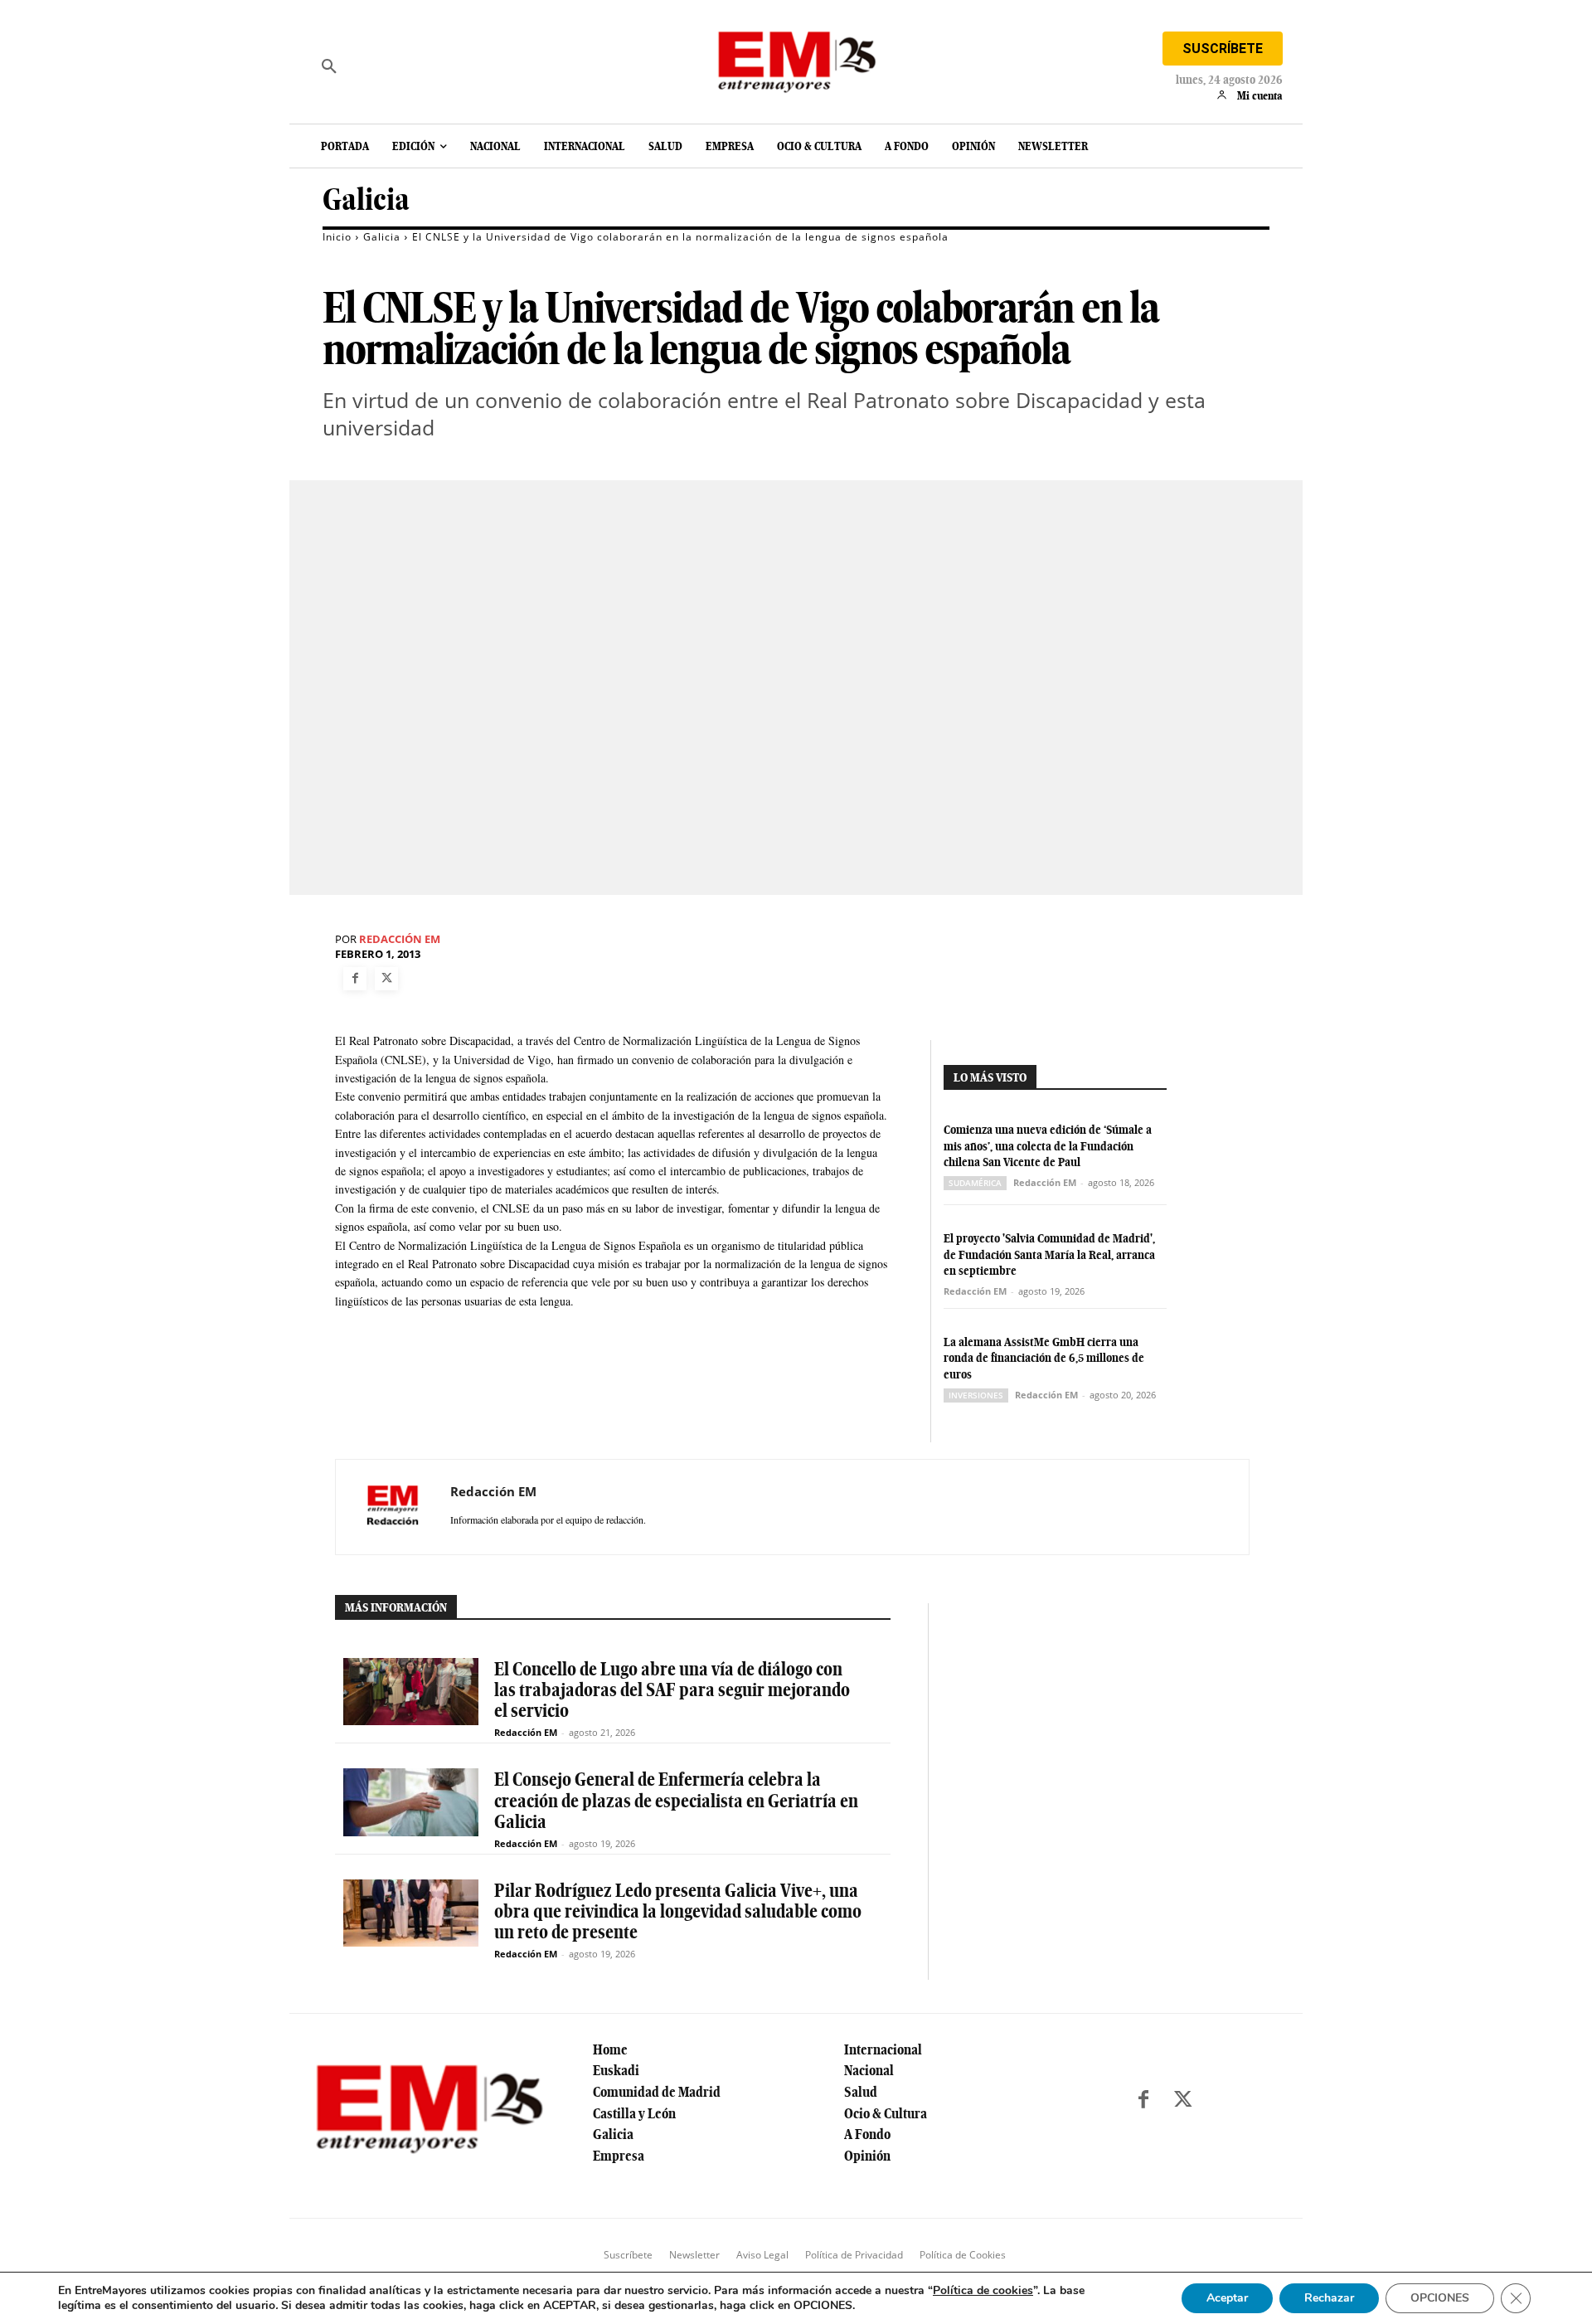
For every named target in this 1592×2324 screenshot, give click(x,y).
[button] (329, 66)
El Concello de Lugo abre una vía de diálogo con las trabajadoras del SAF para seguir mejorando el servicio (672, 1690)
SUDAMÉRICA (975, 1183)
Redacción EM (400, 939)
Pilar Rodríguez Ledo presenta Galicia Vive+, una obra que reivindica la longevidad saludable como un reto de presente (678, 1911)
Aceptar (1227, 2298)
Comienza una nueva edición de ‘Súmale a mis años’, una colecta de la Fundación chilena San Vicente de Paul (1048, 1146)
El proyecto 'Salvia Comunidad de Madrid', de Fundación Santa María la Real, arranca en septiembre (1049, 1254)
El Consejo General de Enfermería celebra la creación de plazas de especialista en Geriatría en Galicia (676, 1800)
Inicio (337, 237)
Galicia (366, 199)
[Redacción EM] (393, 1507)
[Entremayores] (796, 58)
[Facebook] (355, 979)
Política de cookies (983, 2290)
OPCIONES (1440, 2298)
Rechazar (1329, 2298)
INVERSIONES (976, 1395)
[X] (386, 979)
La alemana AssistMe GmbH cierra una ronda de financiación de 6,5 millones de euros (1044, 1358)
